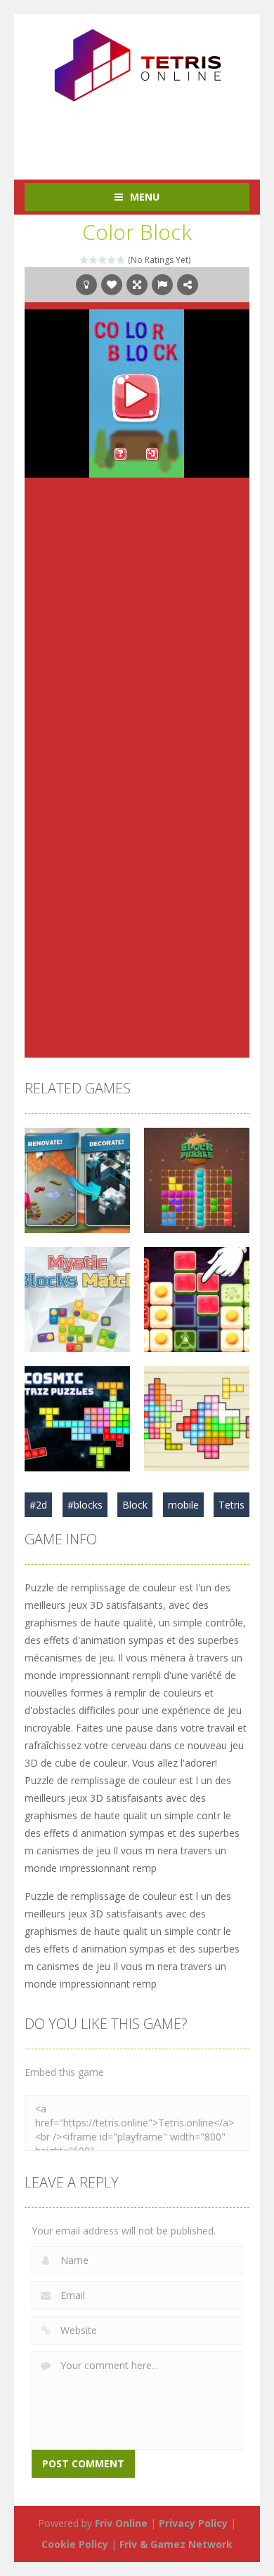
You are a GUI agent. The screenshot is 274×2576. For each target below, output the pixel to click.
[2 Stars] (94, 260)
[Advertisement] (149, 133)
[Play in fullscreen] (137, 285)
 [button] (162, 285)
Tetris (231, 1505)
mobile (183, 1505)
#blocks (85, 1505)
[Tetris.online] (137, 63)
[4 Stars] (112, 260)
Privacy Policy (193, 2523)
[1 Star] (85, 260)
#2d (38, 1505)
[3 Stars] (103, 260)
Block (135, 1505)
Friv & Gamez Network (176, 2544)
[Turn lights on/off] (86, 285)
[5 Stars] (121, 260)
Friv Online (121, 2523)
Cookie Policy (75, 2544)
